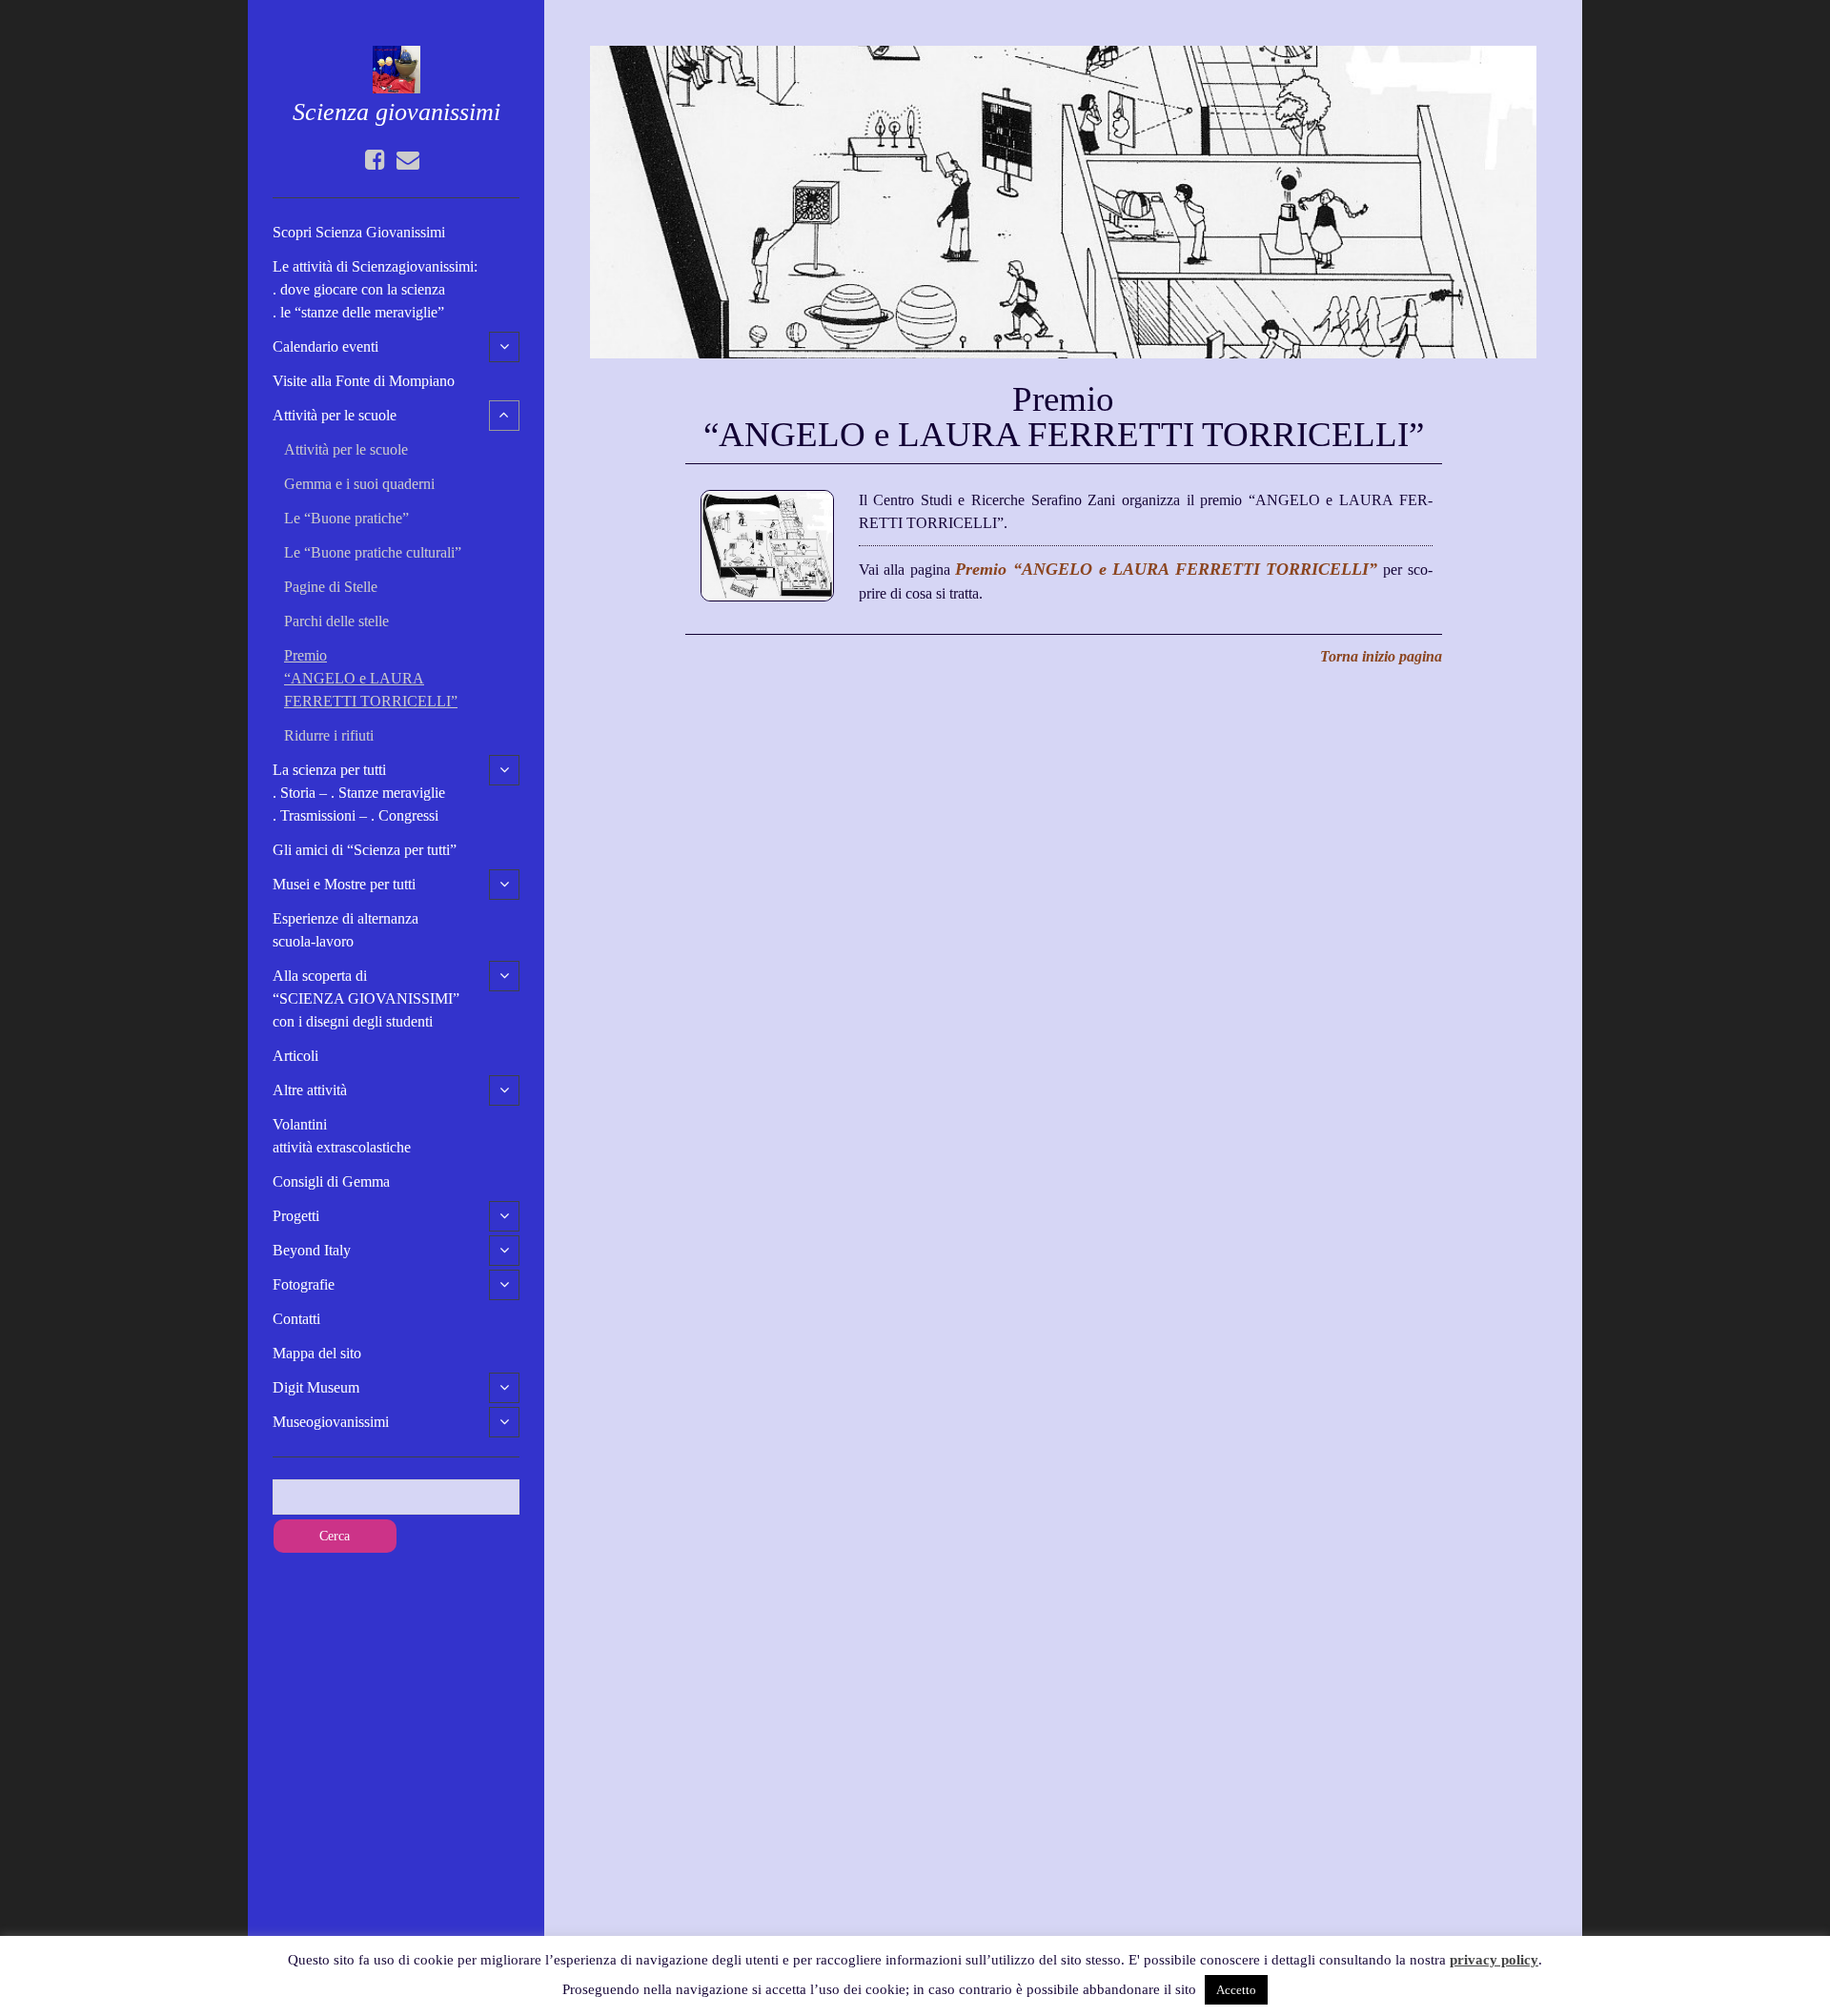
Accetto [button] (1236, 1990)
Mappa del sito (317, 1353)
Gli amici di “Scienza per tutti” (365, 850)
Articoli (295, 1056)
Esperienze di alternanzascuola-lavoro (346, 930)
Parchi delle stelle (336, 621)
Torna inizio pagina (1381, 656)
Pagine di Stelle (331, 587)
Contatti (296, 1319)
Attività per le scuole (346, 449)
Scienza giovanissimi (396, 112)
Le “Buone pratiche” (346, 518)
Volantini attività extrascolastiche (342, 1136)
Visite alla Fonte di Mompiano (364, 381)
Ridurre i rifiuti (329, 735)
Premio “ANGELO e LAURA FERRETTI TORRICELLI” (371, 678)
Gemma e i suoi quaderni (359, 484)
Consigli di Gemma (331, 1181)
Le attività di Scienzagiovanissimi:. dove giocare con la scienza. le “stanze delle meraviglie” (375, 289)
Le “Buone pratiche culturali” (373, 552)
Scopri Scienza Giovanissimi (359, 232)
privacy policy (1494, 1960)
